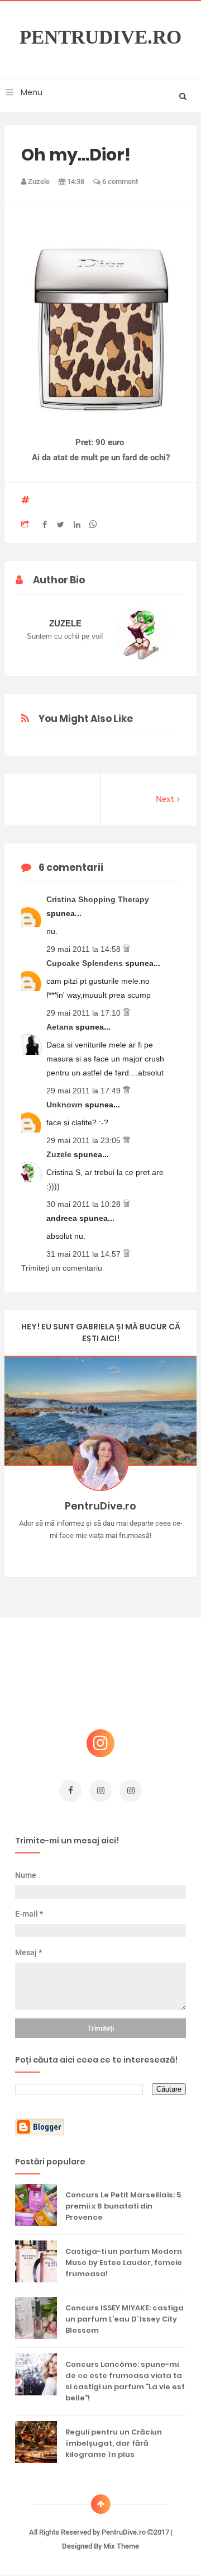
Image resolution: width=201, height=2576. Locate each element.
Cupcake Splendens (86, 963)
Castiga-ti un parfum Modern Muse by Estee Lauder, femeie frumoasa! (124, 2263)
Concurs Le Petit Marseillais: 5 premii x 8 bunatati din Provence (123, 2206)
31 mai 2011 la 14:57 (85, 1254)
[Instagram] (68, 1553)
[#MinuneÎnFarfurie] (85, 1553)
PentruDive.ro (100, 37)
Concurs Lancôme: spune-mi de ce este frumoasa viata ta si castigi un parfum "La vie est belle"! (125, 2381)
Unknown (66, 1105)
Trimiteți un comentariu (62, 1268)
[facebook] (70, 1791)
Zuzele (60, 1154)
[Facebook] (133, 1553)
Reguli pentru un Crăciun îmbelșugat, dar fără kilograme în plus (114, 2443)
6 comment (119, 181)
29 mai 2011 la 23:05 (85, 1140)
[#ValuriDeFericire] (101, 1553)
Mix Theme (121, 2546)
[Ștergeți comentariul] (126, 949)
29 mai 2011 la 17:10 (85, 1013)
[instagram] (100, 1791)
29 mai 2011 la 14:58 (85, 949)
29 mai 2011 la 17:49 (85, 1091)
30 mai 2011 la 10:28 (85, 1204)
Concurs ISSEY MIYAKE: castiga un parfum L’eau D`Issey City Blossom (125, 2319)
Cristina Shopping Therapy (98, 899)
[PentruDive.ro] (117, 1553)
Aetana (61, 1027)
